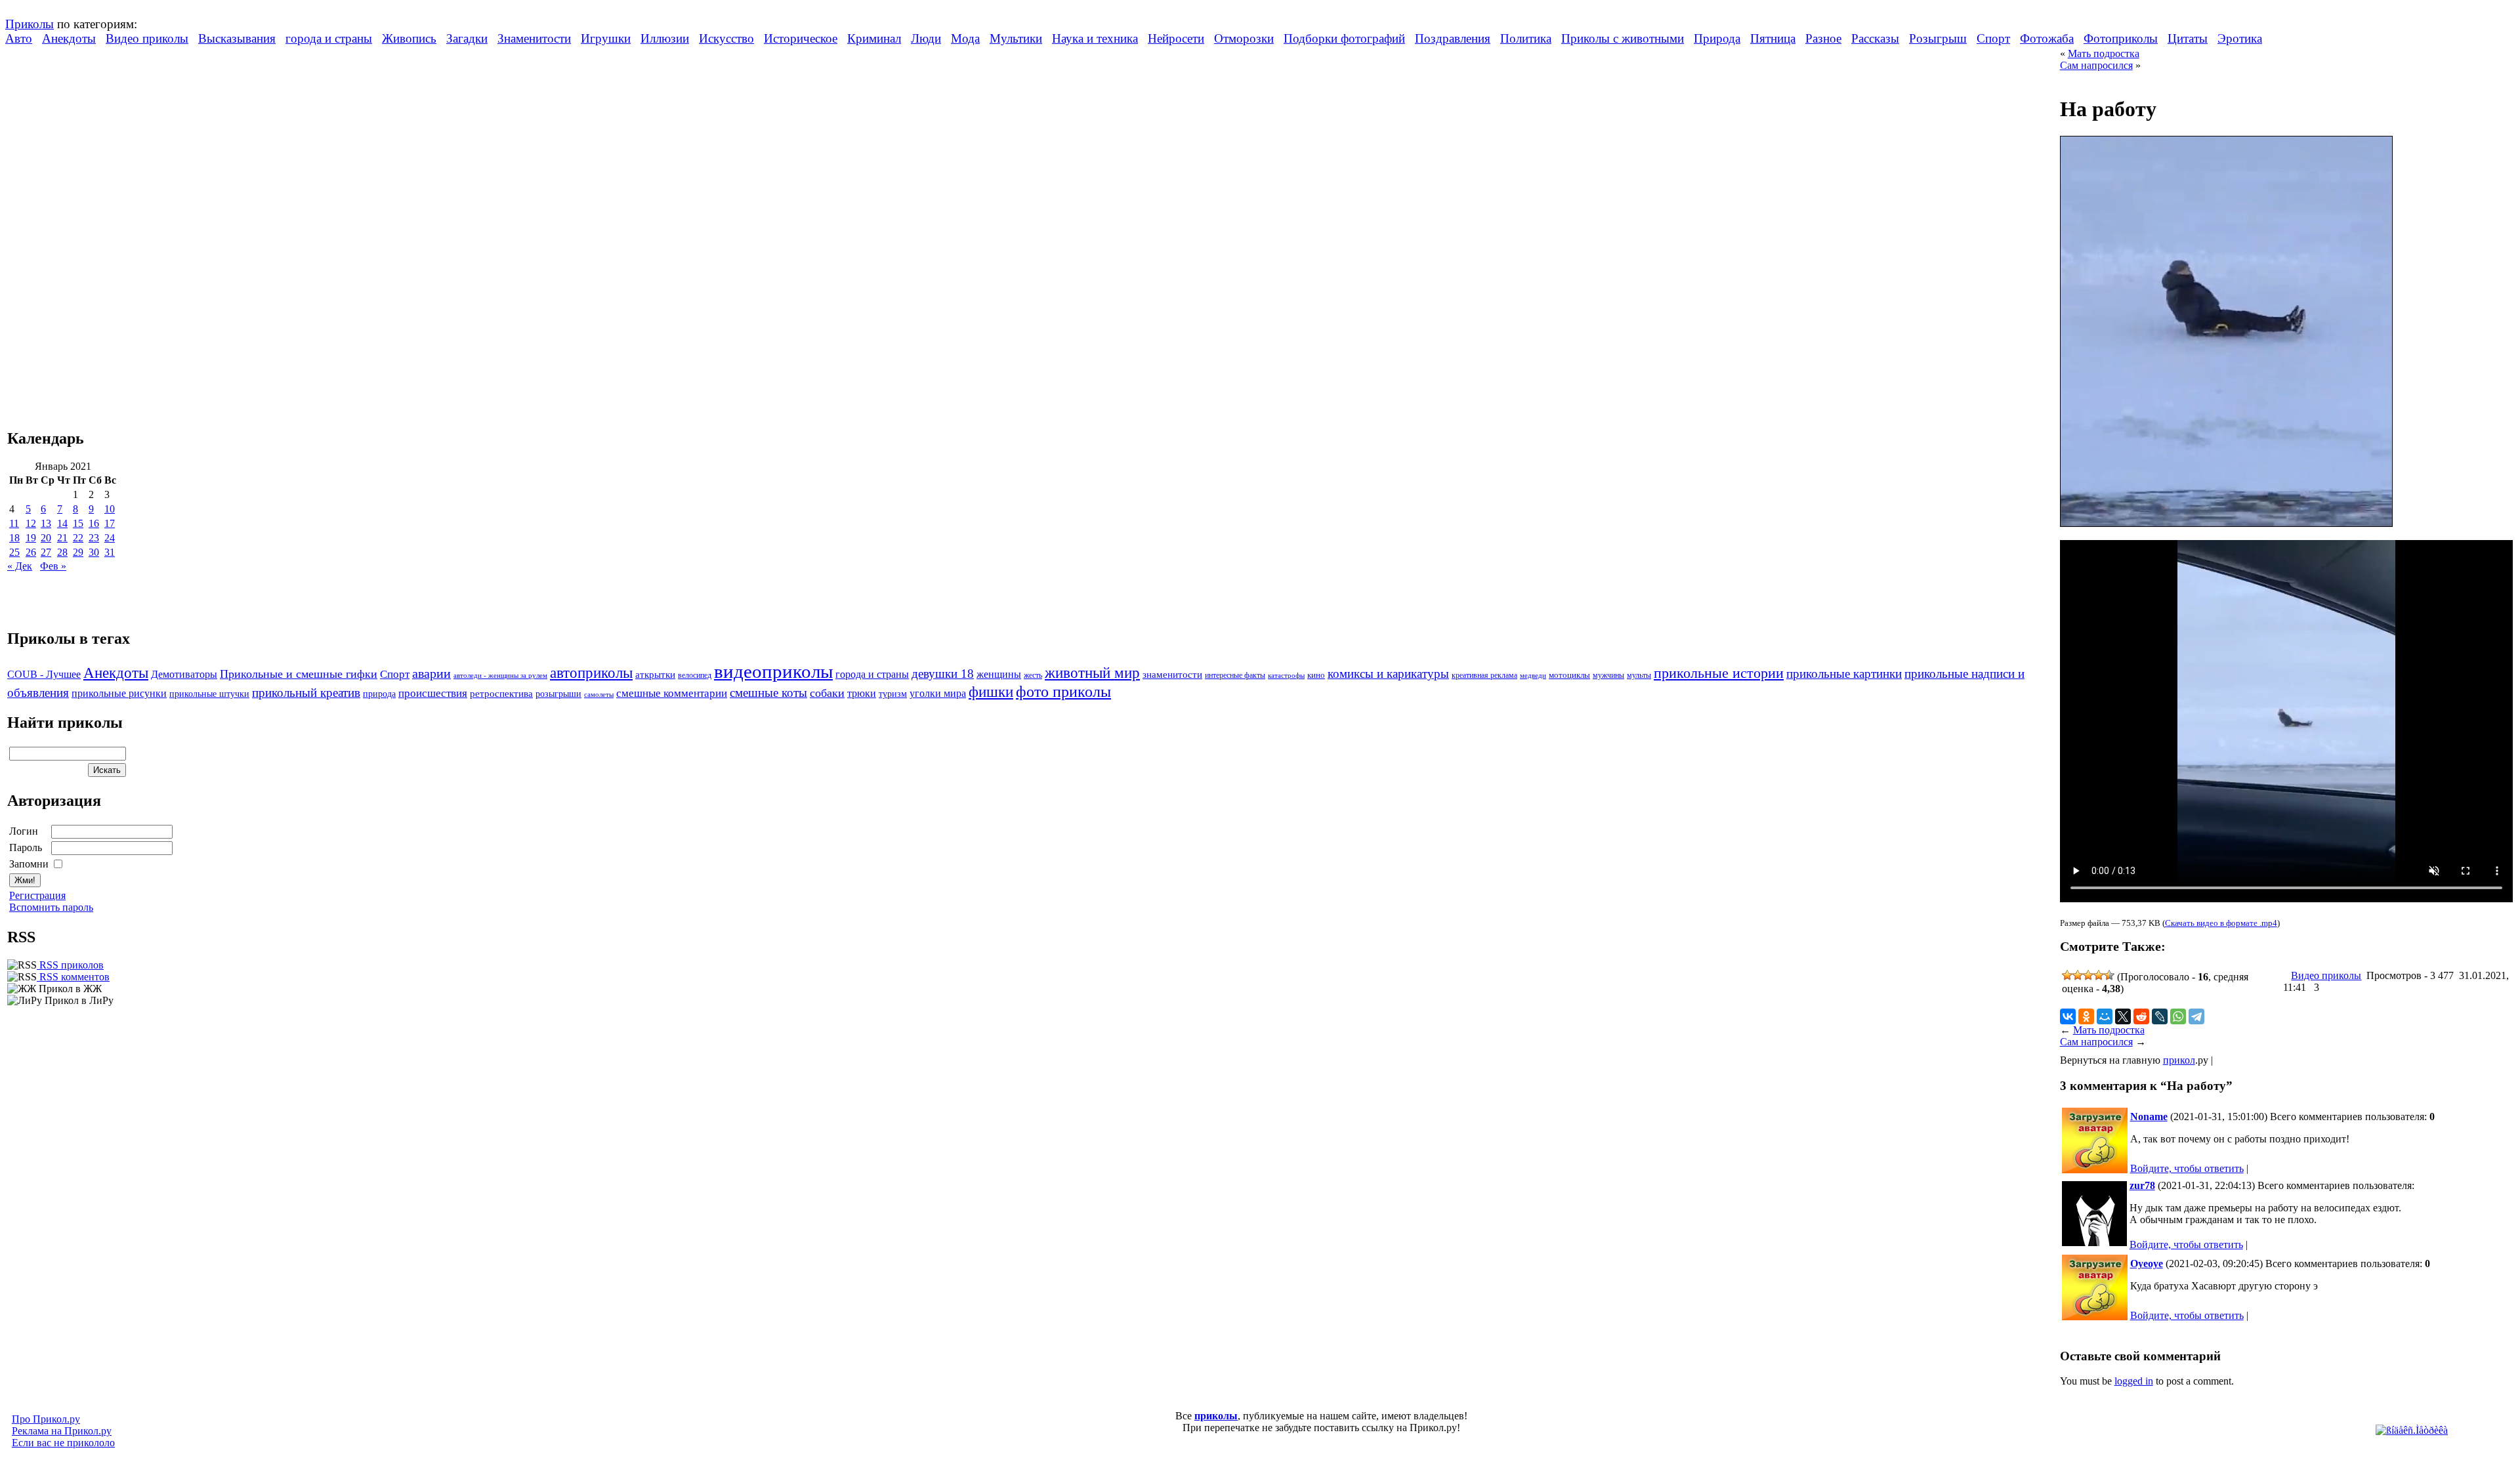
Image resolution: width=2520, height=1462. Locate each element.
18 (14, 538)
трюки (862, 693)
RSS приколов (70, 965)
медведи (1533, 675)
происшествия (433, 693)
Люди (926, 38)
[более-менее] (2088, 975)
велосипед (695, 676)
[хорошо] (2099, 975)
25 (14, 552)
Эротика (2240, 38)
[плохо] (2078, 975)
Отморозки (1244, 38)
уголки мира (938, 693)
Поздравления (1453, 38)
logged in (2134, 1381)
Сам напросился (2096, 65)
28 (62, 552)
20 (46, 538)
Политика (1526, 38)
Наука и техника (1095, 38)
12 (31, 523)
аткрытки (655, 674)
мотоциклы (1569, 675)
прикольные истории (1719, 673)
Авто (19, 38)
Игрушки (606, 38)
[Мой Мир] (2105, 1016)
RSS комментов (73, 977)
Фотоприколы (2121, 38)
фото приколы (1063, 691)
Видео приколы (147, 38)
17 (110, 523)
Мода (965, 38)
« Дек (20, 566)
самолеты (599, 694)
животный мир (1092, 673)
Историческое (801, 38)
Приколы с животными (1623, 38)
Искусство (726, 38)
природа (379, 694)
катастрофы (1286, 675)
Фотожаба (2047, 38)
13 (46, 523)
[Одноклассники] (2086, 1016)
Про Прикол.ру (46, 1419)
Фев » (53, 566)
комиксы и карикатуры (1388, 674)
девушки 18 (943, 674)
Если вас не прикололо (63, 1443)
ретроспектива (501, 694)
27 (46, 552)
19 (31, 538)
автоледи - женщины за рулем (500, 676)
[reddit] (2141, 1016)
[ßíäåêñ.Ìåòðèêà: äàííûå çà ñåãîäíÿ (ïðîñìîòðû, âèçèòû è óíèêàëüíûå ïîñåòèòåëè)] (2412, 1431)
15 (78, 523)
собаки (827, 693)
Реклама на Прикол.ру (62, 1431)
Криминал (874, 38)
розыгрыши (558, 694)
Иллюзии (665, 38)
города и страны (329, 38)
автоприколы (591, 673)
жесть (1033, 676)
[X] (2123, 1016)
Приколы (30, 24)
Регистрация (37, 895)
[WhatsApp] (2178, 1016)
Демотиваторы (184, 674)
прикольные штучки (209, 694)
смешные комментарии (672, 693)
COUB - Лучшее (44, 674)
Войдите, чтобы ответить (2187, 1168)
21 (62, 538)
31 (110, 552)
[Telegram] (2196, 1016)
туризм (893, 694)
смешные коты (768, 693)
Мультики (1016, 38)
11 (14, 523)
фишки (991, 692)
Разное (1823, 38)
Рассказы (1875, 38)
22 (78, 538)
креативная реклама (1484, 675)
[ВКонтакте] (2068, 1016)
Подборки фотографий (1344, 38)
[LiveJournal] (2160, 1016)
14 (62, 523)
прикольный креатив (306, 693)
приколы (1216, 1416)
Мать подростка (2104, 53)
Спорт (1993, 38)
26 (31, 552)
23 (94, 538)
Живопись (409, 38)
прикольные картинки (1844, 674)
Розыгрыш (1938, 38)
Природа (1717, 38)
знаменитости (1172, 674)
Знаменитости (534, 38)
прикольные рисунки (119, 693)
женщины (999, 674)
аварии (431, 673)
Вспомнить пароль (51, 907)
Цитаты (2188, 38)
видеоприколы (773, 671)
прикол (2179, 1060)
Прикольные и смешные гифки (299, 674)
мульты (1639, 675)
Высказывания (237, 38)
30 (94, 552)
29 (78, 552)
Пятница (1773, 38)
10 (110, 509)
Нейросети (1176, 38)
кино (1316, 675)
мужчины (1608, 675)
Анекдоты (69, 38)
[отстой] (2067, 975)
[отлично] (2109, 975)
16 (94, 523)
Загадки (467, 38)
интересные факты (1235, 676)
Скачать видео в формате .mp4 (2221, 923)
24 (110, 538)
